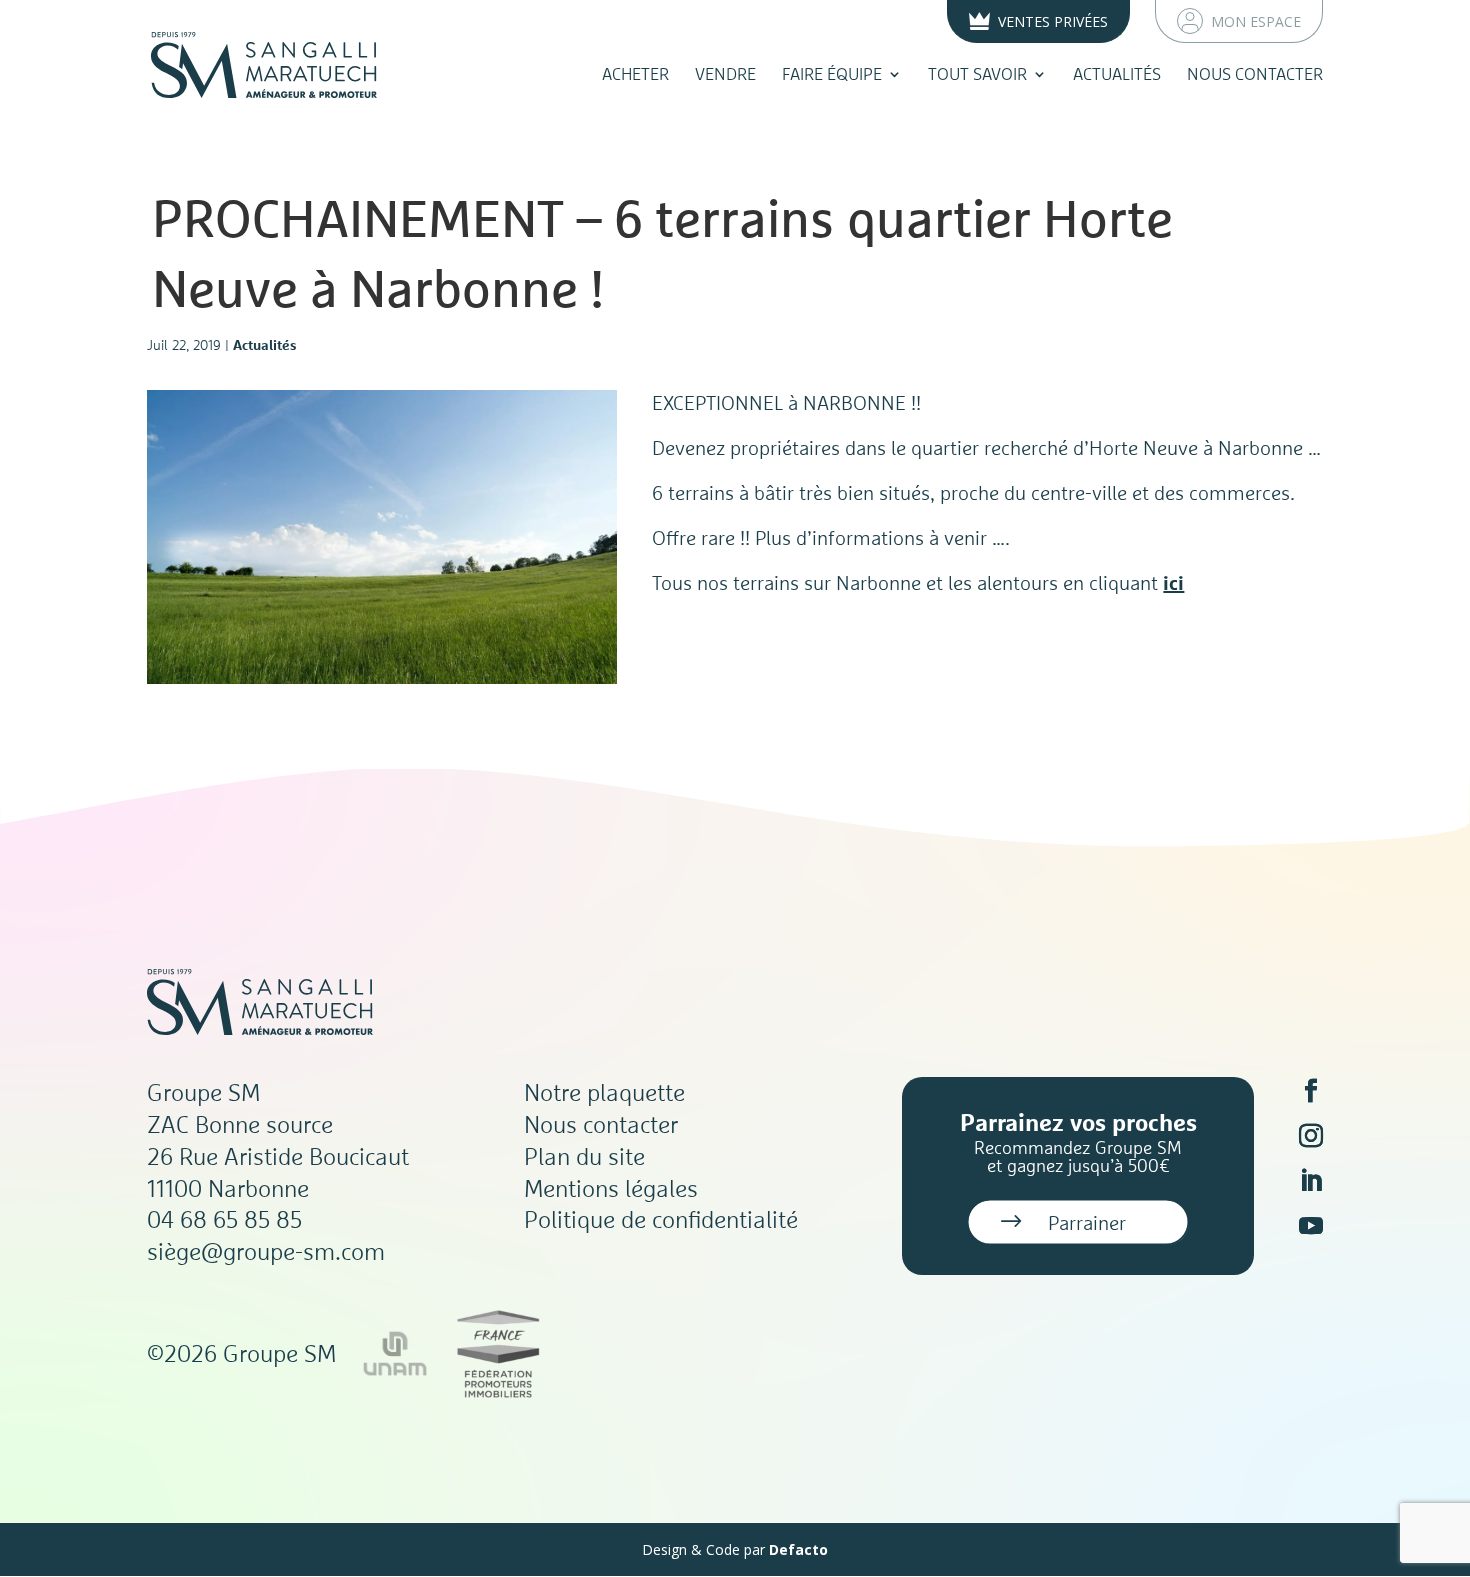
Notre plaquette (604, 1092)
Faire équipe (832, 74)
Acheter (635, 74)
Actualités (1117, 74)
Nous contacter (1255, 74)
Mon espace (1256, 21)
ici (1173, 582)
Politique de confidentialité (661, 1219)
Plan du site (584, 1156)
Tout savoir (977, 74)
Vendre (725, 74)
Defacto (798, 1549)
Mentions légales (611, 1188)
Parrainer (1087, 1222)
